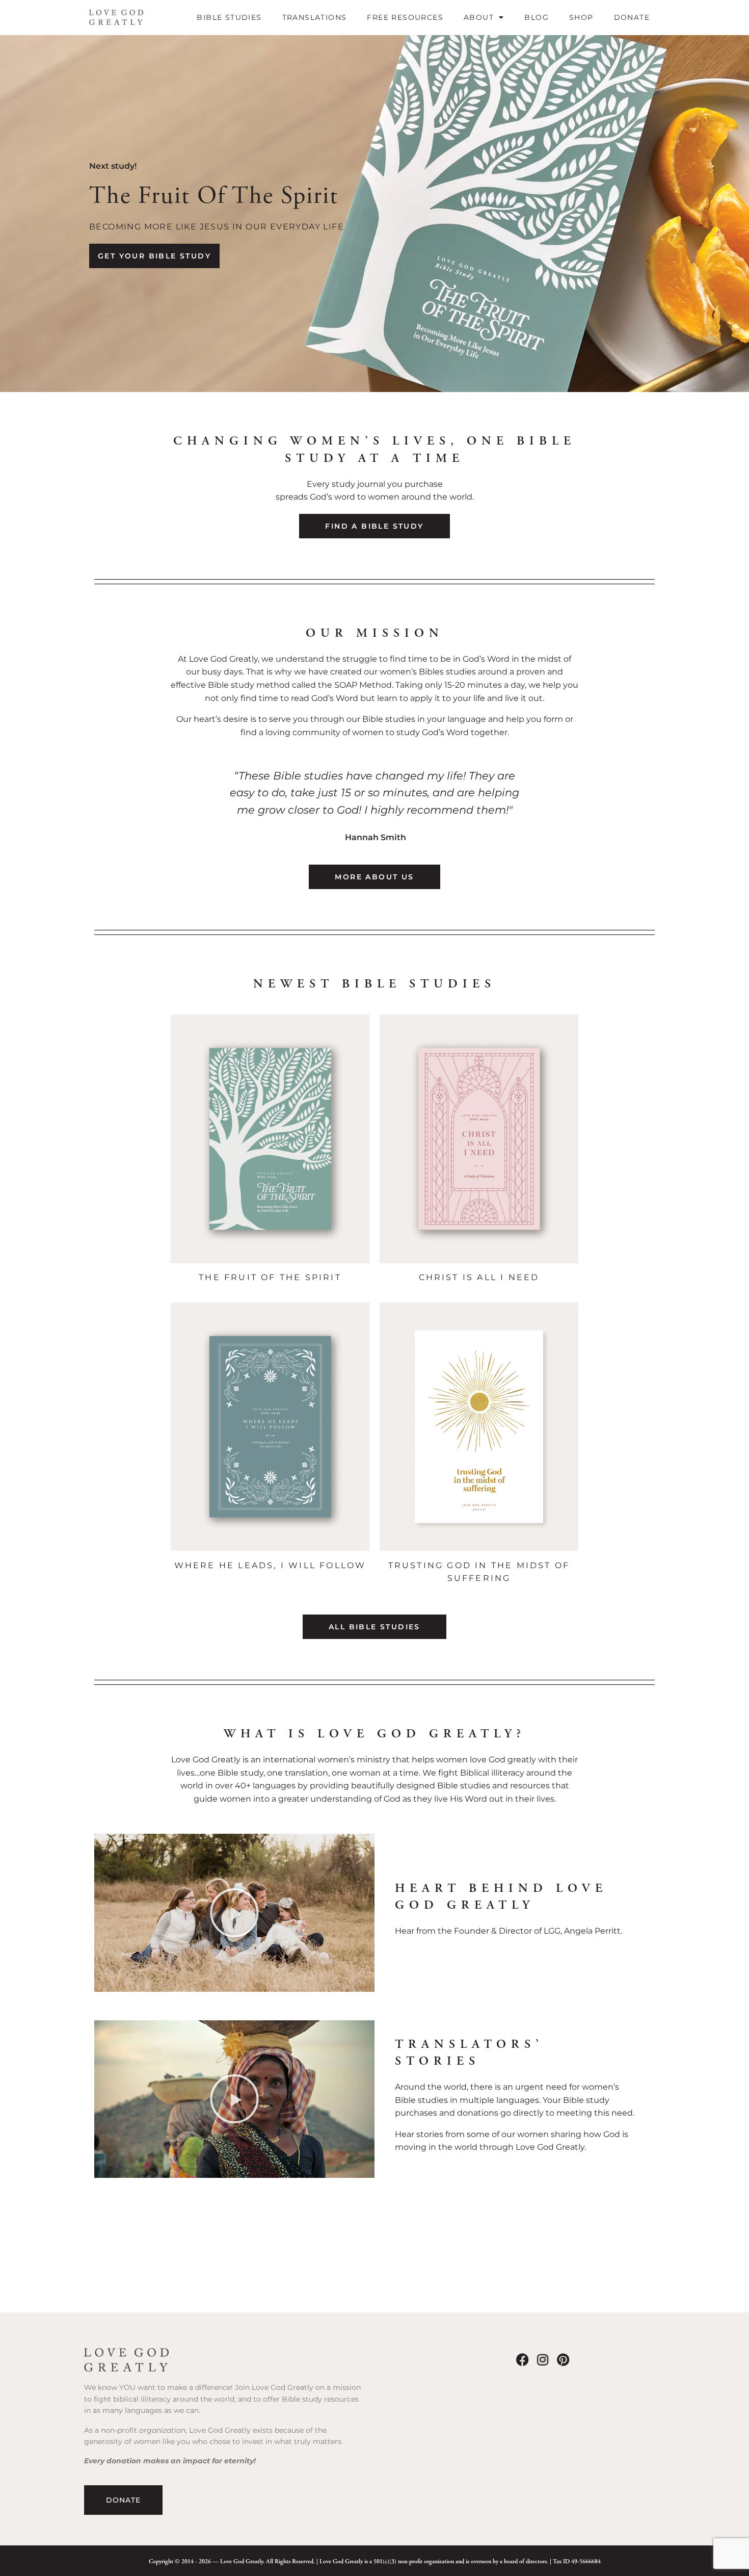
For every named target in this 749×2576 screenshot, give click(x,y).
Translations (315, 17)
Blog (537, 17)
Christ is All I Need (479, 1277)
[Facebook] (523, 2360)
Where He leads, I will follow (270, 1565)
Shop (581, 17)
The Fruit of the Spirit (270, 1277)
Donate (632, 17)
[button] (234, 1913)
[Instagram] (543, 2360)
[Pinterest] (563, 2360)
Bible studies (229, 17)
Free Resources (405, 17)
